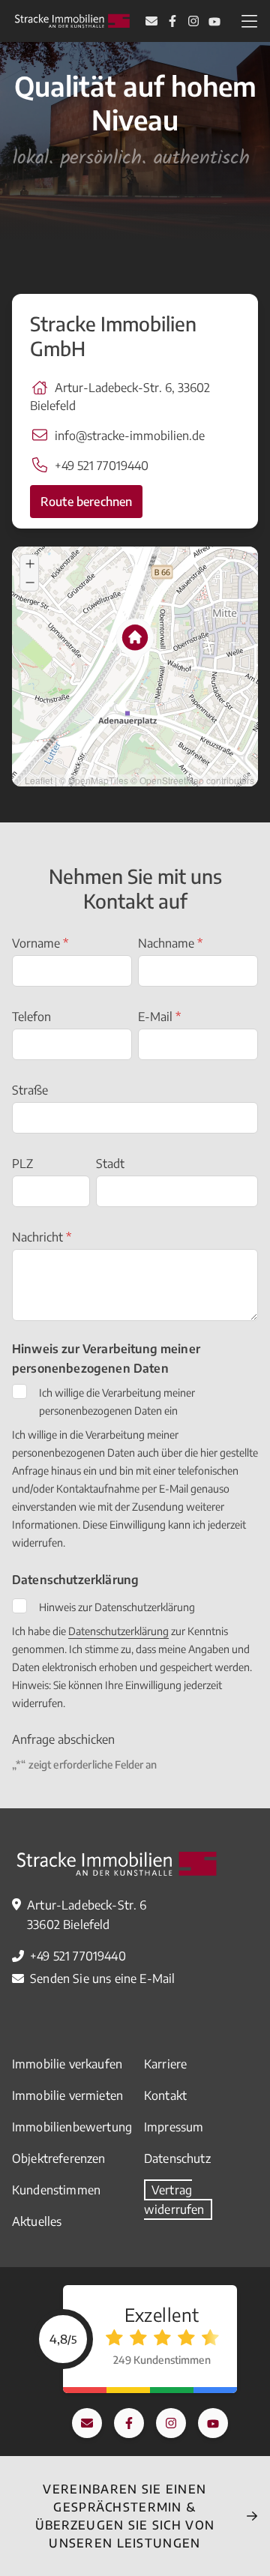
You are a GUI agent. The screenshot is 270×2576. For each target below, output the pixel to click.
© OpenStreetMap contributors (192, 780)
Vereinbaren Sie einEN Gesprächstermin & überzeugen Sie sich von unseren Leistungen (125, 2516)
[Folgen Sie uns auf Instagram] (193, 21)
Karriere (165, 2064)
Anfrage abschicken (63, 1739)
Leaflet (39, 780)
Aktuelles (37, 2221)
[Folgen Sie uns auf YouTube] (214, 21)
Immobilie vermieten (67, 2095)
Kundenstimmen (56, 2190)
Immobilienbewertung (72, 2127)
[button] (115, 623)
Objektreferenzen (59, 2158)
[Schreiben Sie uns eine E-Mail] (151, 21)
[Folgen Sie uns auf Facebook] (172, 21)
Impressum (174, 2127)
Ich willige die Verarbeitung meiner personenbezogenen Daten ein (117, 1402)
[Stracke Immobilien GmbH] (72, 21)
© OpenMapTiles (94, 780)
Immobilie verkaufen (67, 2064)
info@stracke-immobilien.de (130, 436)
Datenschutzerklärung (118, 1631)
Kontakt (165, 2095)
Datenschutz (177, 2158)
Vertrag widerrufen (174, 2200)
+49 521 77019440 (102, 466)
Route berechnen (86, 502)
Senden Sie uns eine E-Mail (102, 1978)
